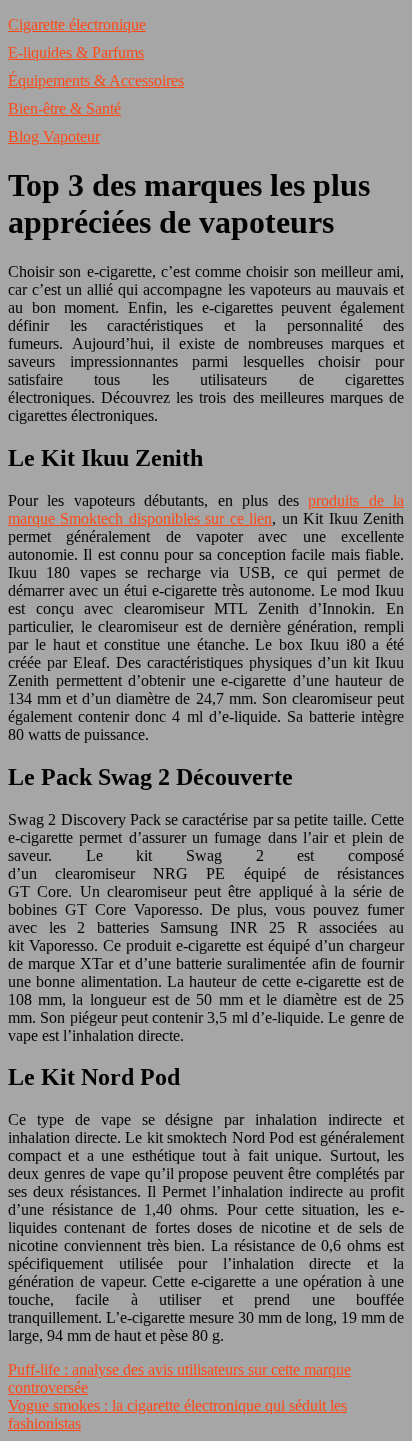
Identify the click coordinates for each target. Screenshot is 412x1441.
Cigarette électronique (77, 24)
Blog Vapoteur (54, 136)
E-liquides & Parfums (76, 52)
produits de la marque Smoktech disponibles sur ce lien (206, 509)
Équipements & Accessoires (96, 80)
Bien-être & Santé (64, 108)
